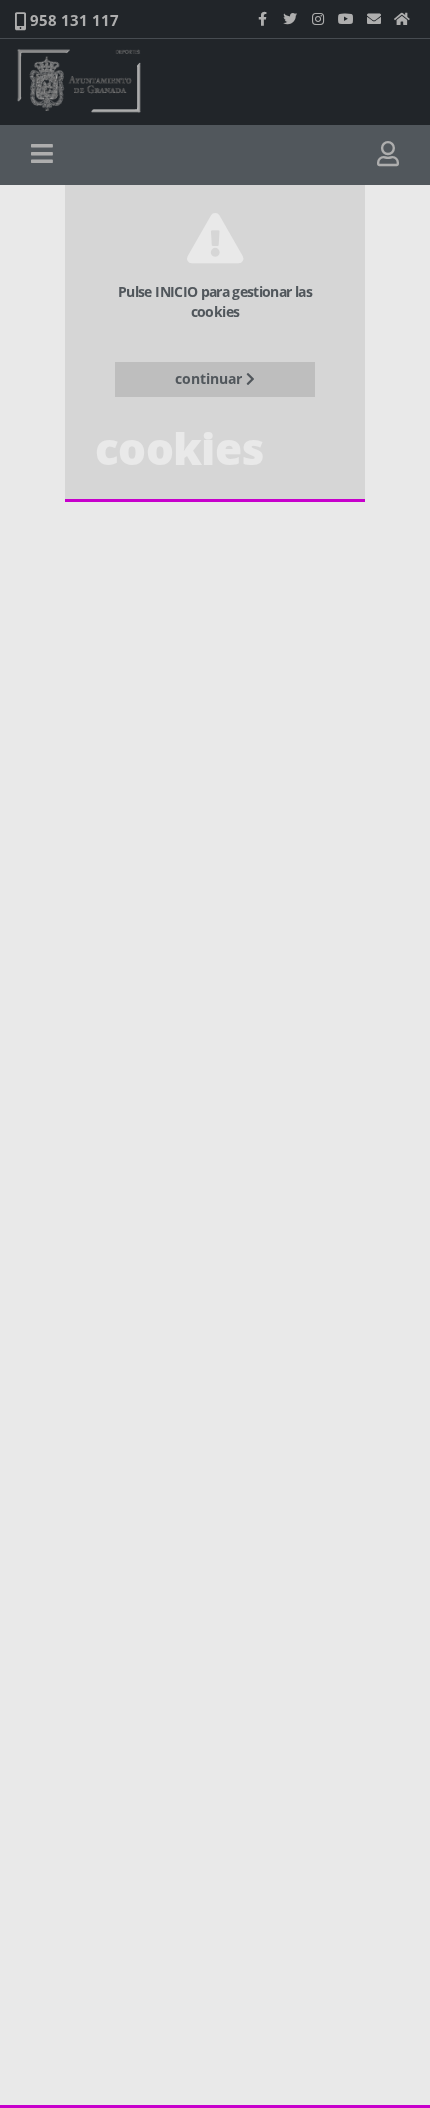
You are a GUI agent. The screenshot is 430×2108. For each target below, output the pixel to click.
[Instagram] (318, 19)
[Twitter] (290, 19)
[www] (402, 19)
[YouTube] (346, 19)
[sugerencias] (374, 19)
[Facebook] (262, 19)
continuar (210, 378)
